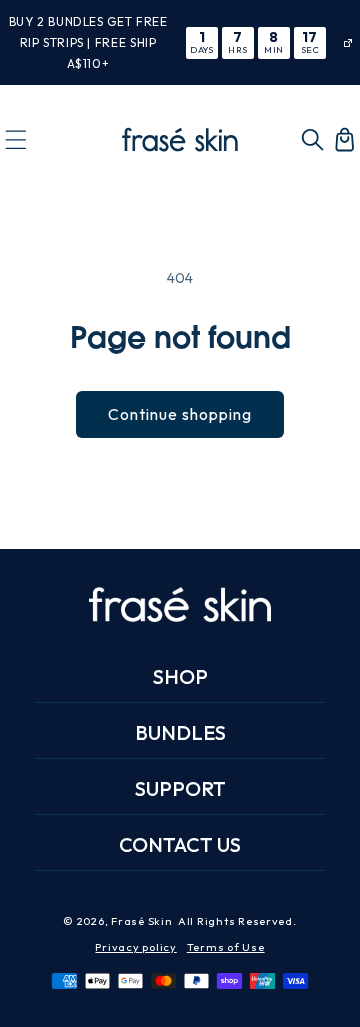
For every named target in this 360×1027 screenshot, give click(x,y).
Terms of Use (226, 947)
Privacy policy (135, 947)
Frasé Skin (141, 921)
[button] (16, 139)
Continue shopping (180, 414)
